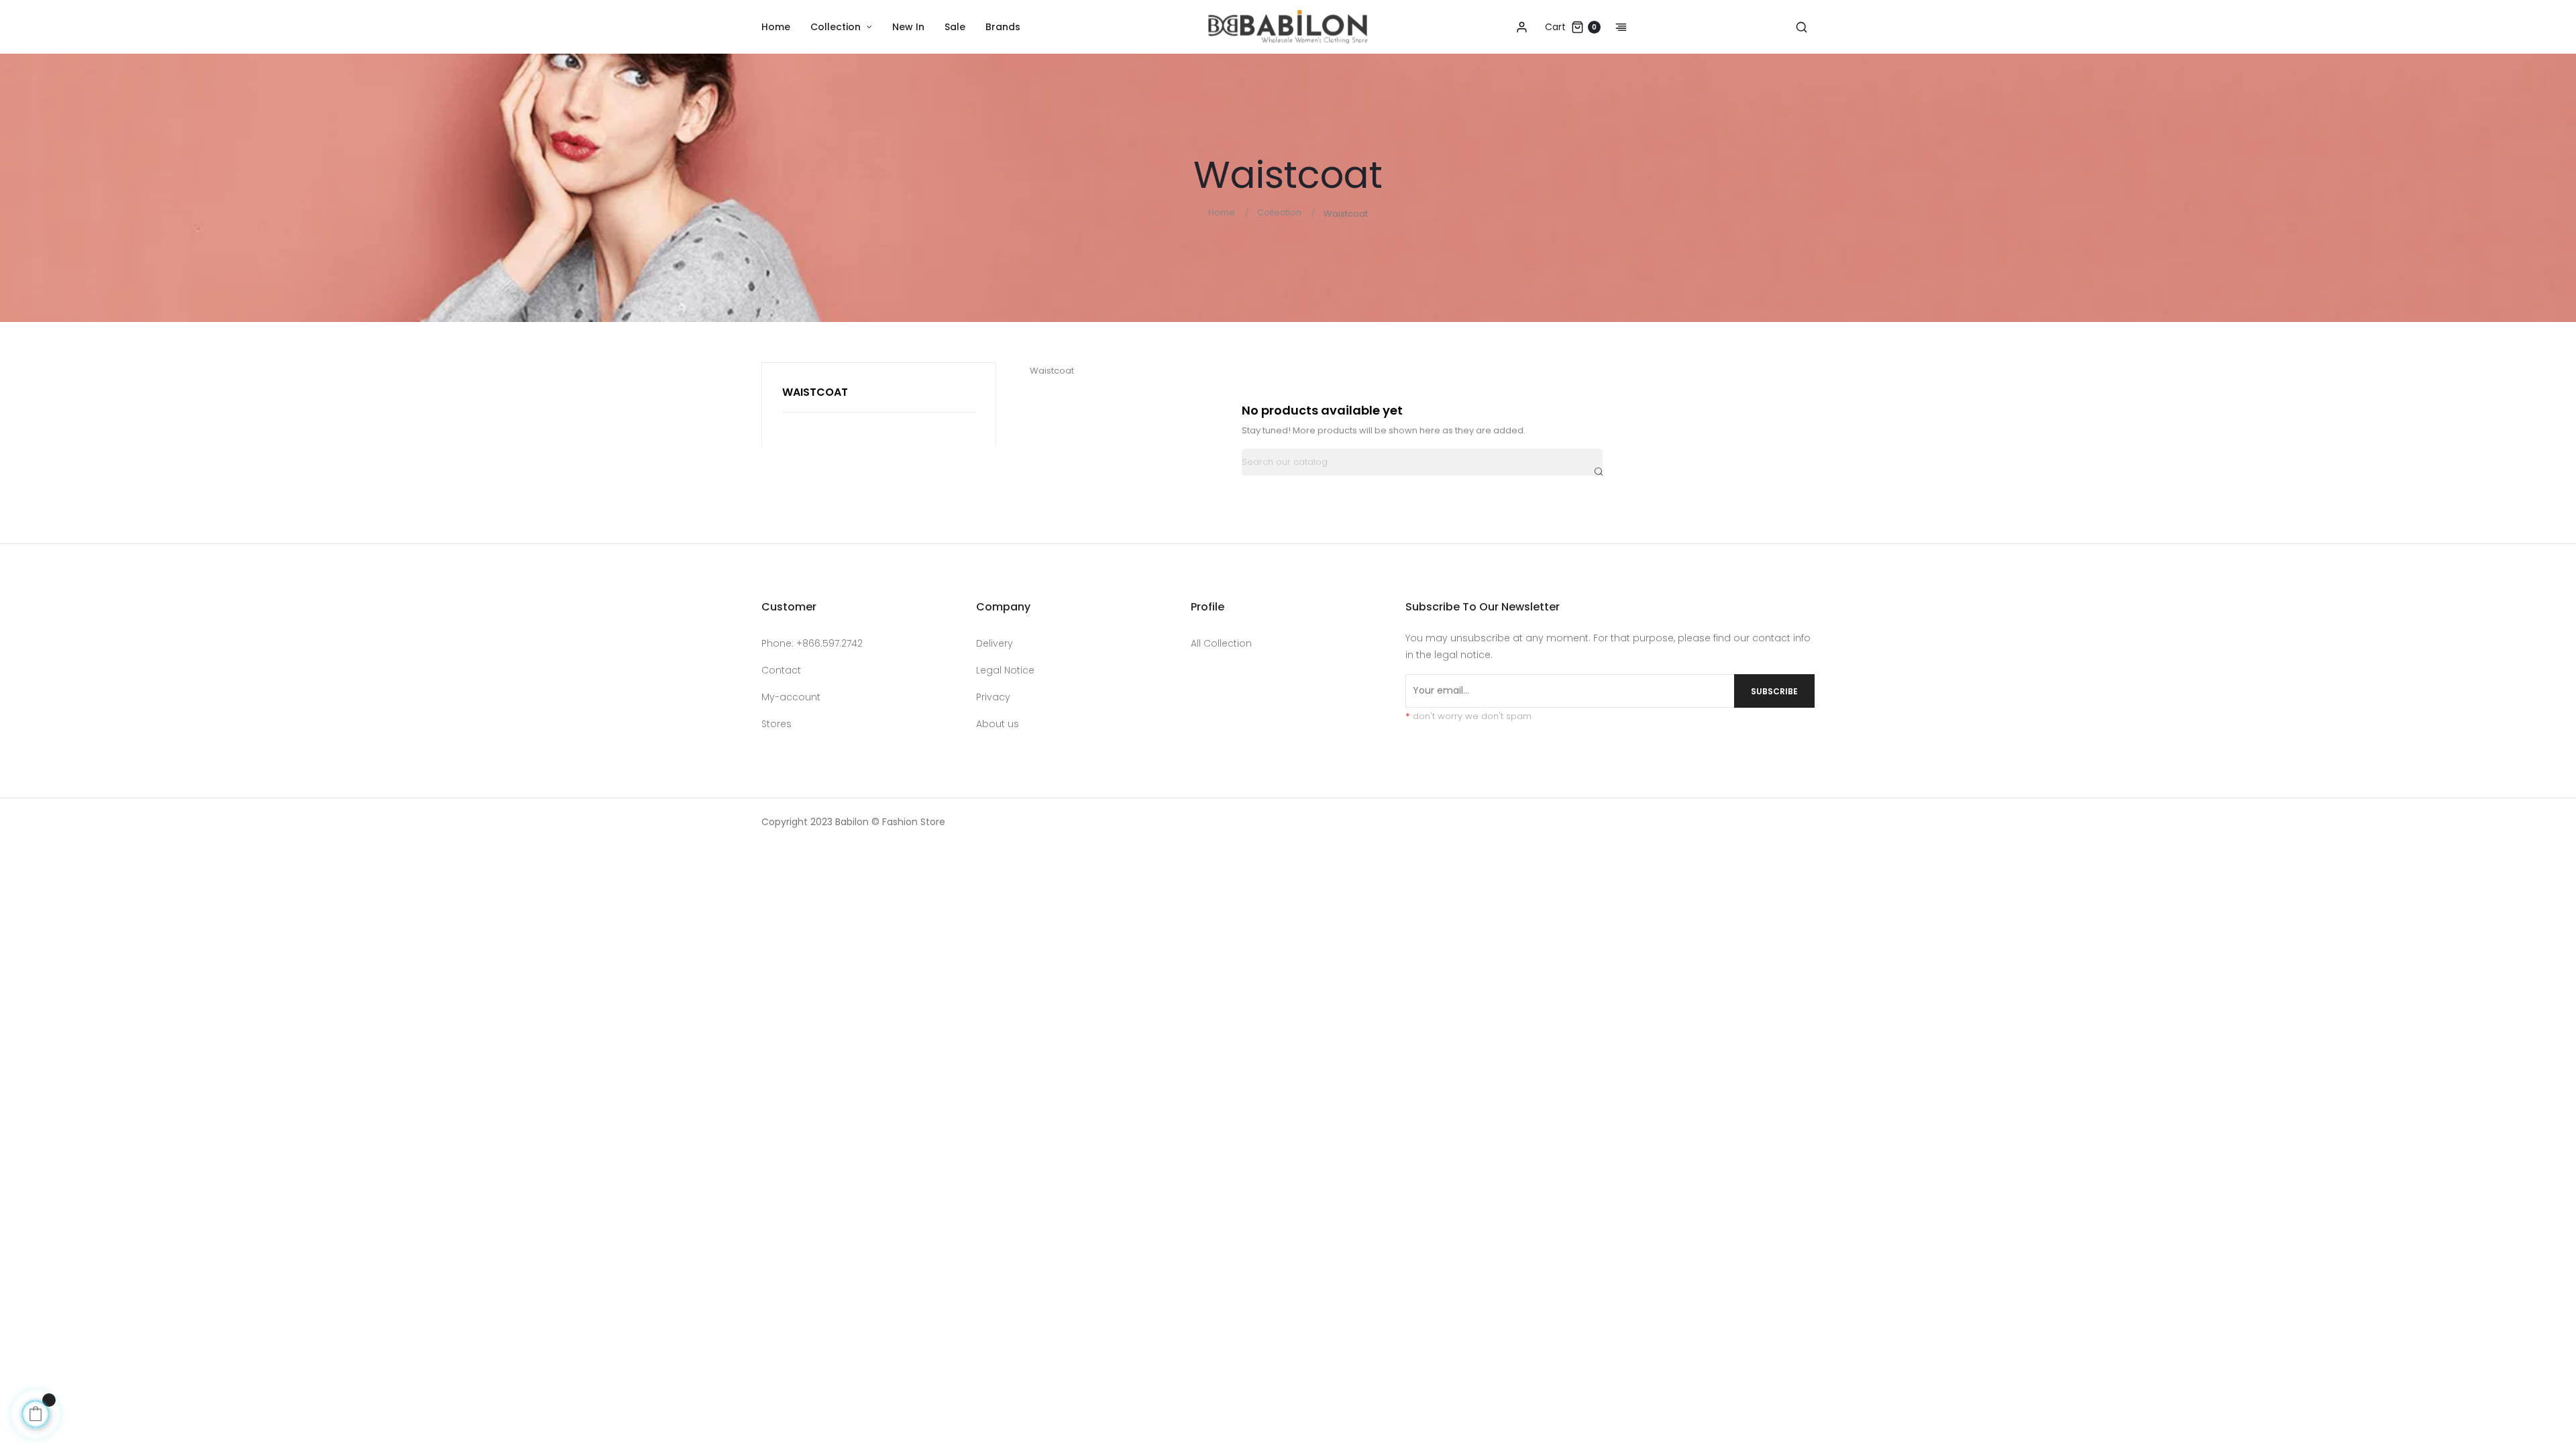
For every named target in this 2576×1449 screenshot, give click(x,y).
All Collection (1221, 643)
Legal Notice (1005, 670)
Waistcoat (815, 392)
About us (998, 724)
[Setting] (1614, 27)
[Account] (1521, 27)
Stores (776, 724)
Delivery (995, 643)
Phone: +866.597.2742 (812, 643)
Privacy (993, 697)
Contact (781, 670)
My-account (791, 697)
